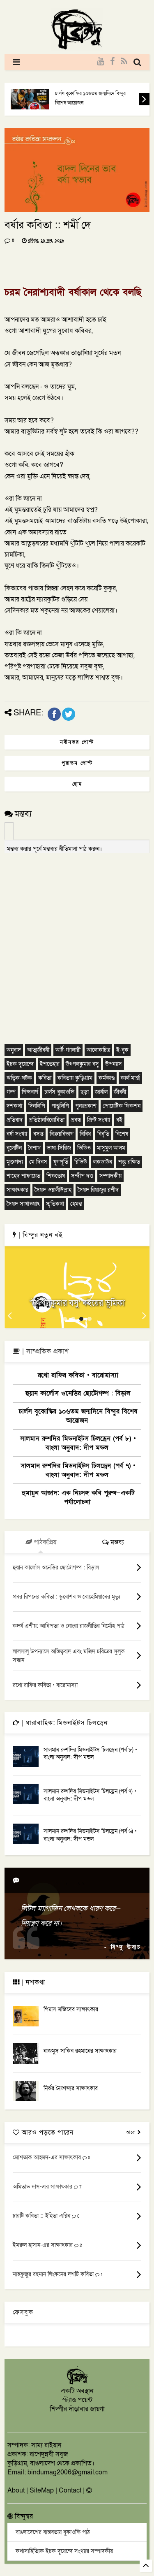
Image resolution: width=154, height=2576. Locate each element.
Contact (70, 2490)
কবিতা (45, 1078)
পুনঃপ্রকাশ (86, 1106)
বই (119, 1120)
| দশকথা (32, 1982)
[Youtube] (100, 62)
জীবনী (120, 1092)
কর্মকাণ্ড (107, 1078)
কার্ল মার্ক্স (130, 1078)
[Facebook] (112, 62)
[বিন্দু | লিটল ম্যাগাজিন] (77, 48)
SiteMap (42, 2490)
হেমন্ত (76, 1204)
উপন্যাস (114, 1064)
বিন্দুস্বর (23, 2516)
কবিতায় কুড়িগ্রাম (75, 1078)
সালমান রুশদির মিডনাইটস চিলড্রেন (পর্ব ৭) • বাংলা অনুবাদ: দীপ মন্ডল (78, 1470)
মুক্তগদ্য (15, 1162)
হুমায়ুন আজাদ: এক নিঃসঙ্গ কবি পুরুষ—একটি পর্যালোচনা (78, 1497)
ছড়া (85, 1092)
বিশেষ (122, 1134)
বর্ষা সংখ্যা (17, 1134)
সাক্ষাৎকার (17, 1190)
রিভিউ (81, 1162)
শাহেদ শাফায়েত (23, 1176)
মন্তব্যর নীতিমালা (60, 849)
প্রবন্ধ (76, 1120)
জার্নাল (101, 1092)
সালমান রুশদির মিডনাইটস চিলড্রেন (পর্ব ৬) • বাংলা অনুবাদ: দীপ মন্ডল (90, 1835)
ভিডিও (84, 1148)
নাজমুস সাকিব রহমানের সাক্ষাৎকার (80, 2051)
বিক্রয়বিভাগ (62, 1134)
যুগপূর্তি (61, 1162)
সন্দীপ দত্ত (82, 1176)
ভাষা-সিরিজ (59, 1148)
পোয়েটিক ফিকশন (122, 1106)
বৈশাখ (34, 1148)
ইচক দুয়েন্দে (20, 1064)
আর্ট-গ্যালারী (68, 1050)
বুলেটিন (14, 1148)
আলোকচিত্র (98, 1050)
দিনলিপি (37, 1106)
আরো (132, 2132)
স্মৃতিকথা (55, 1204)
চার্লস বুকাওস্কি (59, 1092)
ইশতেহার (50, 1064)
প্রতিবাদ (15, 1120)
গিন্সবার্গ (30, 1092)
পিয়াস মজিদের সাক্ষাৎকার (71, 2009)
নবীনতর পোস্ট (77, 742)
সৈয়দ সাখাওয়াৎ (23, 1204)
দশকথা (14, 1106)
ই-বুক (122, 1050)
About (16, 2490)
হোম (77, 784)
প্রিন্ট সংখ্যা (99, 1120)
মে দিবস (38, 1162)
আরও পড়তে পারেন (47, 2133)
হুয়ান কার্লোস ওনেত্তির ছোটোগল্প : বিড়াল (78, 1393)
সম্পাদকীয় (110, 1176)
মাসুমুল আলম (111, 1148)
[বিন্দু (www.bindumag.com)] (77, 2383)
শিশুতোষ (56, 1176)
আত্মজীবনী (38, 1050)
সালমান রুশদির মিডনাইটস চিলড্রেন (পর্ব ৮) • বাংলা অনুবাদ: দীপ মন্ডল (78, 1443)
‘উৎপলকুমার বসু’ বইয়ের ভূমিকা (77, 1303)
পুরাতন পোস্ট (77, 763)
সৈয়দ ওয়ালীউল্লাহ (53, 1190)
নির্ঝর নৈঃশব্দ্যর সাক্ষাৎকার (71, 2088)
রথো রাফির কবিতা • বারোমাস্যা (78, 1375)
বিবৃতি (103, 1134)
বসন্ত (38, 1134)
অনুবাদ (14, 1050)
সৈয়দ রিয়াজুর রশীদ (98, 1190)
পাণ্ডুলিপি (60, 1106)
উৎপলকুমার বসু (82, 1064)
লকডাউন (103, 1162)
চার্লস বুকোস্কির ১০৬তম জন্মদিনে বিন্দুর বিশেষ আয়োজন (90, 98)
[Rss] (124, 62)
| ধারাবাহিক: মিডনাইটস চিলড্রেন (64, 1723)
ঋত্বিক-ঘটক (19, 1078)
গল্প (11, 1092)
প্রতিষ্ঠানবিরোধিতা (47, 1120)
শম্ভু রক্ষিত (129, 1162)
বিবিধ (85, 1134)
